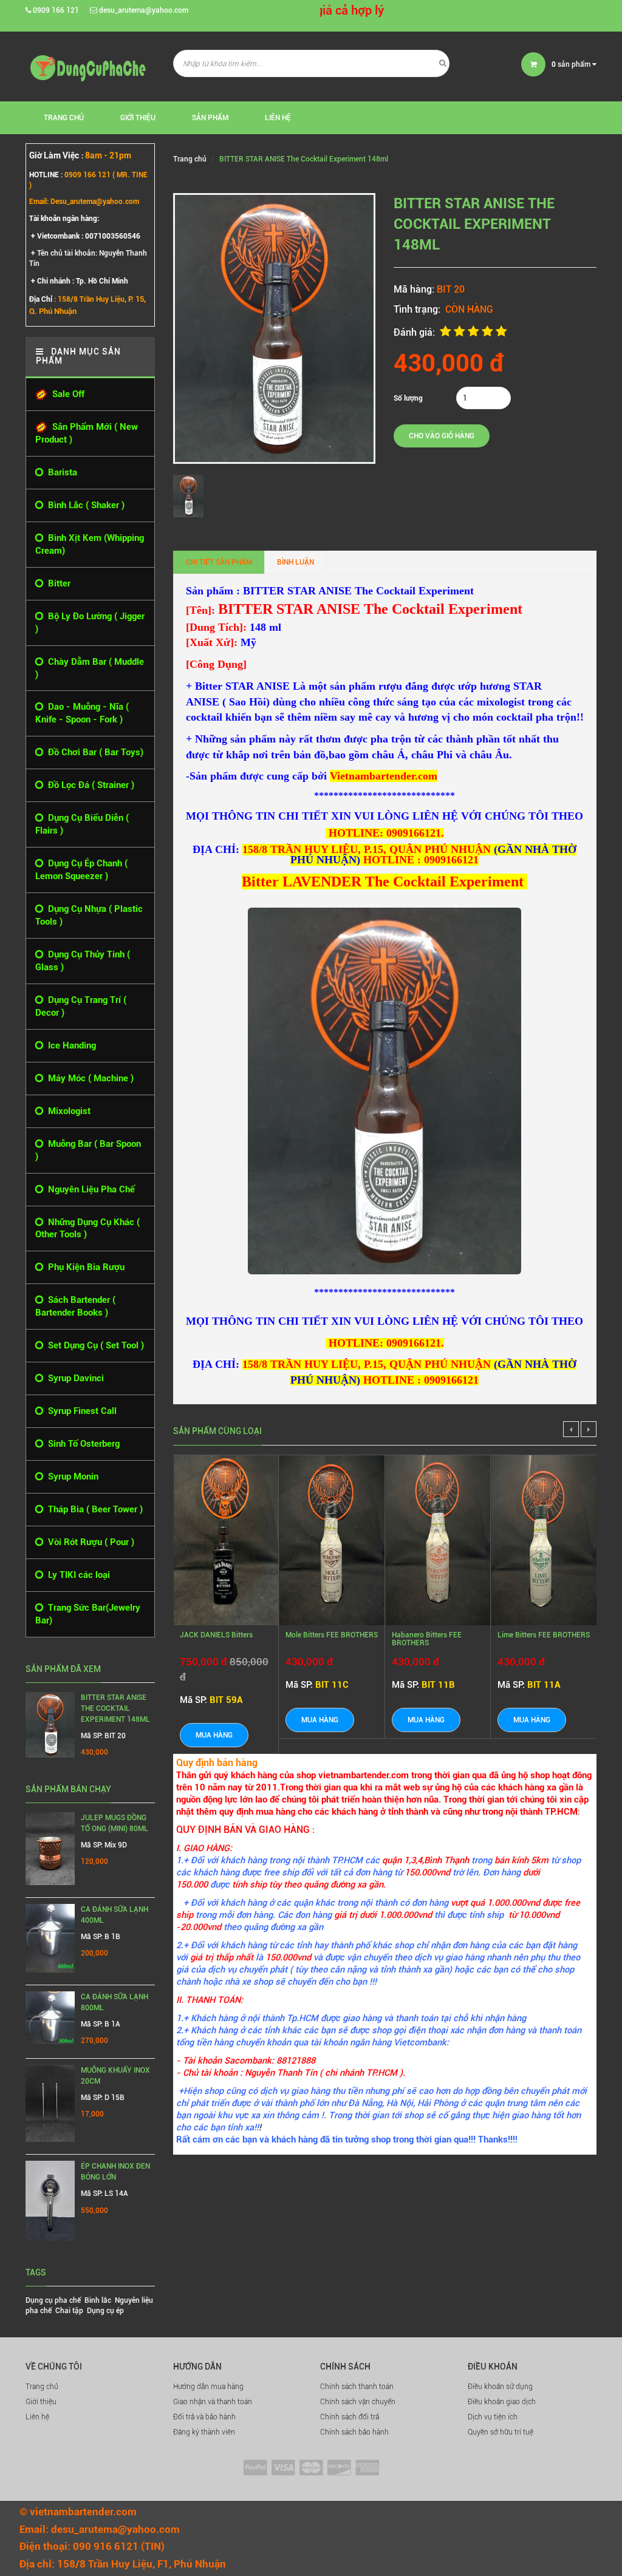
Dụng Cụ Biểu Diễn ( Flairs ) (82, 824)
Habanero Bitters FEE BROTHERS (427, 1639)
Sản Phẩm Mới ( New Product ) (87, 433)
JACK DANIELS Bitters (216, 1635)
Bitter (57, 583)
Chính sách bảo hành (354, 2432)
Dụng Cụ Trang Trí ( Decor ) (81, 1006)
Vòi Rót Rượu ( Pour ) (89, 1542)
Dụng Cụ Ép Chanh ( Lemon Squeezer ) (81, 870)
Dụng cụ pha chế (53, 2300)
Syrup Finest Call (80, 1411)
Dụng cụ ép (105, 2311)
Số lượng (408, 398)
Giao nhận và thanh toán (213, 2402)
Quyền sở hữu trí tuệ (501, 2432)
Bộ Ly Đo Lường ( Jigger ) (90, 623)
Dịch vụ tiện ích (493, 2417)
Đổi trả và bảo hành (204, 2417)
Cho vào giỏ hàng (442, 436)
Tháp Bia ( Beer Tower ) (93, 1509)
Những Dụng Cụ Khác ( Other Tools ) (87, 1229)
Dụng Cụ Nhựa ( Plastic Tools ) (89, 915)
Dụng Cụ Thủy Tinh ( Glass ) (83, 961)
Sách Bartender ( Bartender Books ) (75, 1306)
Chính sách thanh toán (357, 2387)
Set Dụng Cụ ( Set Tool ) (94, 1345)
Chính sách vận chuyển (358, 2402)
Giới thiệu (138, 118)
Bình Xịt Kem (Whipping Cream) (90, 544)
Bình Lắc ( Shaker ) (84, 505)
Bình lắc (98, 2300)
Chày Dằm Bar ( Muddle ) (90, 668)
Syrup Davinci (73, 1378)
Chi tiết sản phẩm (219, 562)
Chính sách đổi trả (350, 2417)
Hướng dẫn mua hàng (208, 2387)
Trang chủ (64, 118)
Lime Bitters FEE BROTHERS (544, 1635)
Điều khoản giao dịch (502, 2402)
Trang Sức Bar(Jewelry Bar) (88, 1614)
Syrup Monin (71, 1477)
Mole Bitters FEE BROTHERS (332, 1635)
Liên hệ (278, 118)
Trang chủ (42, 2387)
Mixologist (67, 1111)
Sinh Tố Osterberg (81, 1444)
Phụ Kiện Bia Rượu (84, 1267)
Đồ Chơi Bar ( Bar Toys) (93, 752)
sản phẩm (572, 64)
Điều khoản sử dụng (500, 2387)
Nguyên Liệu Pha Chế (89, 1189)
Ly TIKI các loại (77, 1575)
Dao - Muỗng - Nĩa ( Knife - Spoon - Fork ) (82, 713)
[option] (191, 496)
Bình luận (296, 562)
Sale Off (66, 394)
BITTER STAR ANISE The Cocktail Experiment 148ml (115, 1708)
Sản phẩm (210, 118)
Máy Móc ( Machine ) (88, 1078)
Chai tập (69, 2311)
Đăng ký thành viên (204, 2432)
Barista (60, 472)
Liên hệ (37, 2417)
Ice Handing (70, 1045)
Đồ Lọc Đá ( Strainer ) (89, 785)
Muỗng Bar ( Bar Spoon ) (88, 1150)
